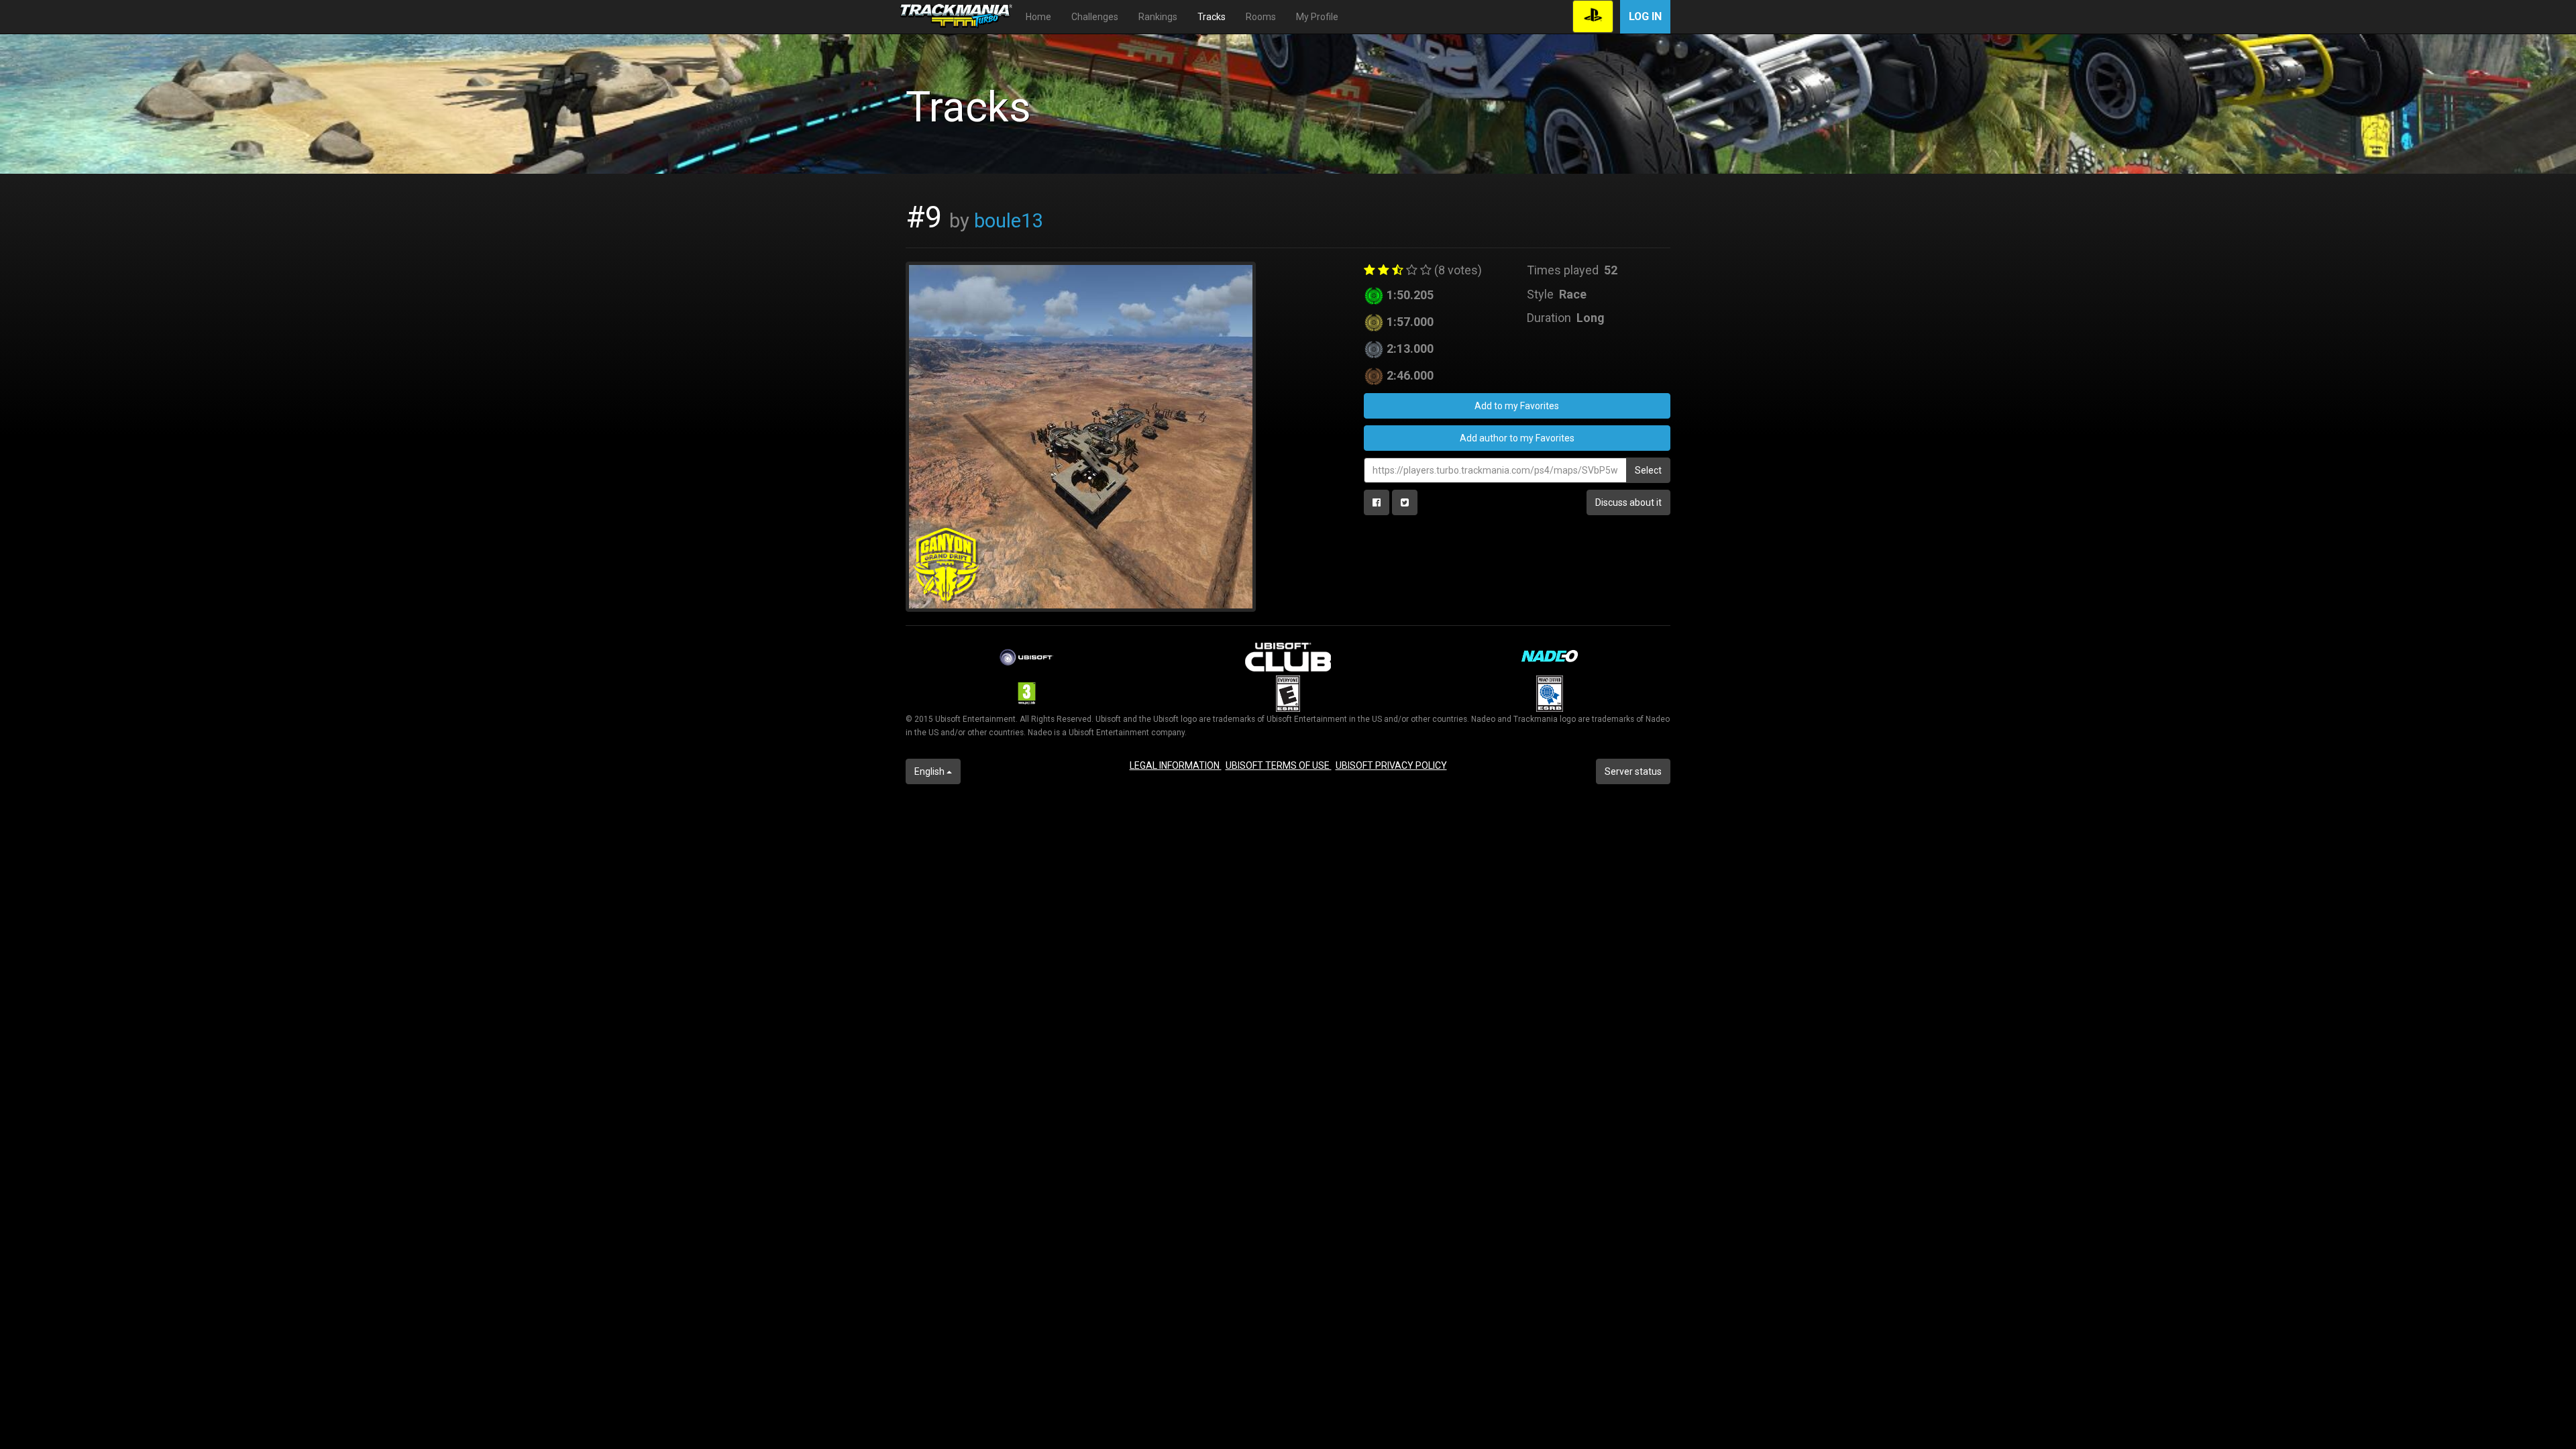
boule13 (1008, 221)
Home (1038, 17)
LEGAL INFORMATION (1176, 765)
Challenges (1095, 17)
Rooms (1261, 17)
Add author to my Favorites (1517, 438)
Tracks (1212, 17)
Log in (1645, 16)
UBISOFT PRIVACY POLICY (1391, 765)
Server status (1633, 771)
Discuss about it (1628, 502)
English (930, 771)
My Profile (1317, 17)
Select (1648, 470)
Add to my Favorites (1517, 406)
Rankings (1158, 17)
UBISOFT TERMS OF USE (1279, 765)
